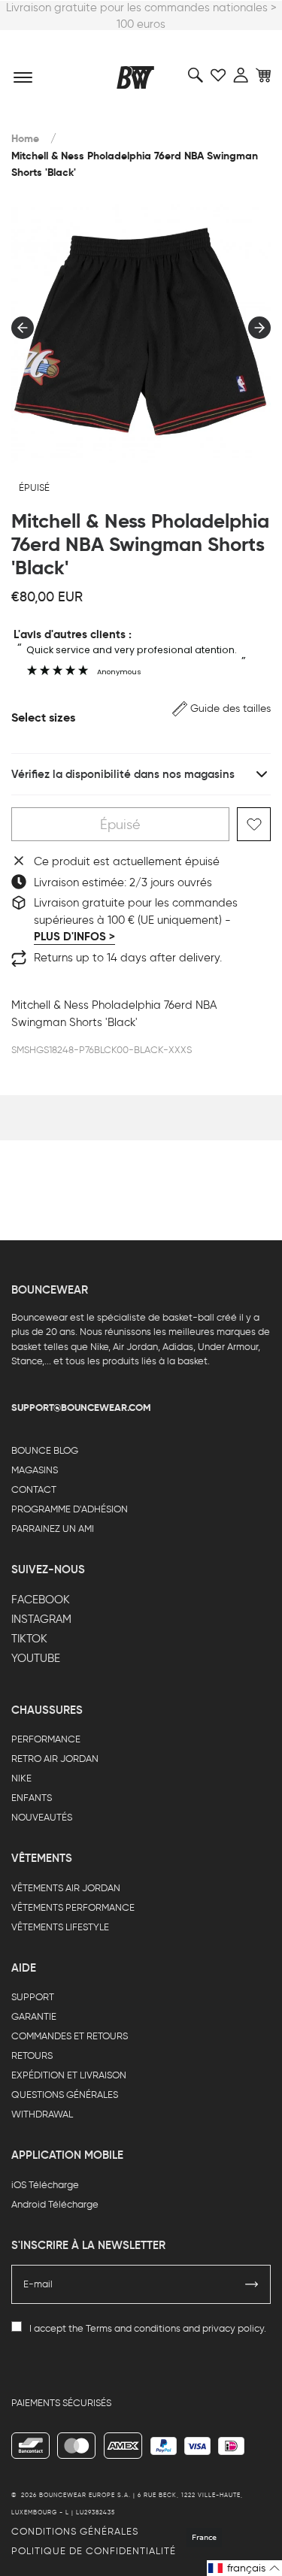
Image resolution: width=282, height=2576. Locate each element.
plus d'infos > (74, 937)
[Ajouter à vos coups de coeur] (254, 824)
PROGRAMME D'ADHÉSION (70, 1509)
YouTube (36, 1658)
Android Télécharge (55, 2204)
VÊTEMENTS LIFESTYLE (60, 1927)
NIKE (21, 1778)
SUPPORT (33, 1997)
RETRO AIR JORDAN (55, 1759)
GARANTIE (34, 2016)
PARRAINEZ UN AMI (53, 1529)
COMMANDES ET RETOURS (70, 2036)
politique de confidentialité (94, 2551)
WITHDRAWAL (42, 2114)
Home (25, 139)
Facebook (41, 1600)
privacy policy (233, 2328)
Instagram (41, 1619)
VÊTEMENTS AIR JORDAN (66, 1888)
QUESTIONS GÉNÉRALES (65, 2095)
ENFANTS (32, 1798)
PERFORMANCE (46, 1739)
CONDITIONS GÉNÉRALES (75, 2531)
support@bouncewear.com (81, 1408)
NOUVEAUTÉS (42, 1817)
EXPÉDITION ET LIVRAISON (69, 2075)
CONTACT (34, 1489)
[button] (221, 708)
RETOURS (32, 2055)
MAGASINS (35, 1470)
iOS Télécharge (45, 2185)
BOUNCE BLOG (45, 1450)
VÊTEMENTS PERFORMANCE (73, 1907)
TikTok (29, 1639)
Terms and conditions (133, 2328)
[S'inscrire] (252, 2284)
